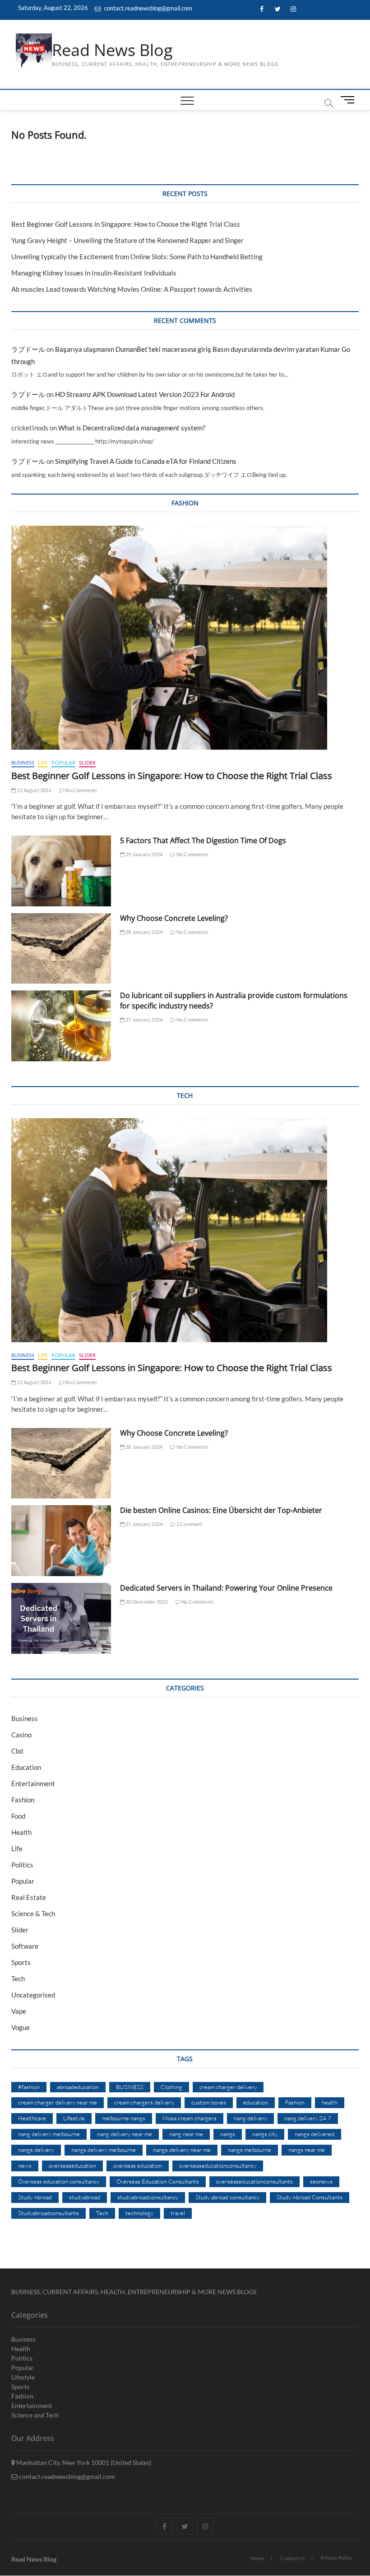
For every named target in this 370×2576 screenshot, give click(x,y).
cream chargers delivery (144, 2102)
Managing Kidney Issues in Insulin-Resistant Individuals (94, 273)
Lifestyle (74, 2118)
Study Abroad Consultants (310, 2197)
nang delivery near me (125, 2134)
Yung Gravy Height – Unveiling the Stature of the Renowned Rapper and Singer (127, 240)
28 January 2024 (143, 932)
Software (25, 1946)
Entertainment (33, 1783)
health (330, 2102)
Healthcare (32, 2118)
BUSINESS (130, 2087)
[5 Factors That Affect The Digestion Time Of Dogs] (61, 871)
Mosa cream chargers (190, 2118)
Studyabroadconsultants (49, 2213)
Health (21, 1832)
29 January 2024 (143, 854)
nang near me (186, 2134)
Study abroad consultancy (227, 2197)
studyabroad (85, 2197)
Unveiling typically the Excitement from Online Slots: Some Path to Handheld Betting (137, 257)
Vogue (21, 2027)
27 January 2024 (143, 1020)
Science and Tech (35, 2415)
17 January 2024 (143, 1524)
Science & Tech (33, 1913)
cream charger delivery (228, 2087)
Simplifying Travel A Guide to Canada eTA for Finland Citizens (146, 461)
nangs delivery (36, 2150)
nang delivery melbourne (49, 2134)
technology (139, 2213)
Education (26, 1767)
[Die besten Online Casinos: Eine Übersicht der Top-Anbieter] (61, 1541)
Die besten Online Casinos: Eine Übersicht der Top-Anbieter (221, 1510)
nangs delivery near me (182, 2150)
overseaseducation (72, 2165)
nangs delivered (314, 2134)
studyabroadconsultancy (148, 2197)
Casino (21, 1735)
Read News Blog (112, 50)
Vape (19, 2011)
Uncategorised (33, 1995)
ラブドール (28, 349)
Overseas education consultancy (59, 2181)
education (256, 2102)
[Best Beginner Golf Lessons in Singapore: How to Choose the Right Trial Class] (185, 638)
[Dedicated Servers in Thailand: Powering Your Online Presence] (61, 1618)
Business (23, 763)
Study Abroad (35, 2197)
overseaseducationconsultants (254, 2181)
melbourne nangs (124, 2118)
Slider (87, 763)
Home (257, 2558)
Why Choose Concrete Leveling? (174, 918)
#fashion (29, 2087)
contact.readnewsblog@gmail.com (148, 8)
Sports (21, 1962)
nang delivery (250, 2118)
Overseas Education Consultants (158, 2181)
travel (178, 2213)
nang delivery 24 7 (308, 2118)
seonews (321, 2181)
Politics (22, 1865)
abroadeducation (78, 2087)
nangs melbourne (250, 2150)
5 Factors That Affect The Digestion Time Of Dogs (204, 840)
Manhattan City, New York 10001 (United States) (83, 2462)
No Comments (81, 790)
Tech (18, 1979)
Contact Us (292, 2558)
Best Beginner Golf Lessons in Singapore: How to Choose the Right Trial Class (126, 224)
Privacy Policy (336, 2558)
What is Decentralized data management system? (132, 428)
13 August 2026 (34, 790)
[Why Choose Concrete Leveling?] (61, 949)
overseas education (138, 2165)
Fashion (23, 1800)
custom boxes (209, 2102)
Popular (63, 763)
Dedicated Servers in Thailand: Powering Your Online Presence (226, 1588)
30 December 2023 (146, 1602)
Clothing (171, 2087)
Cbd (17, 1751)
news (25, 2165)
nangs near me (307, 2150)
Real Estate (29, 1897)
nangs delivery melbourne (104, 2150)
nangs (228, 2134)
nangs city (265, 2134)
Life (43, 763)
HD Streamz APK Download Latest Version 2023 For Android (145, 394)
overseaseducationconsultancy (218, 2165)
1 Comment (189, 1524)
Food (18, 1816)
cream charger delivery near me (58, 2102)
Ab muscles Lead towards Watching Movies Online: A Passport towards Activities (132, 289)
